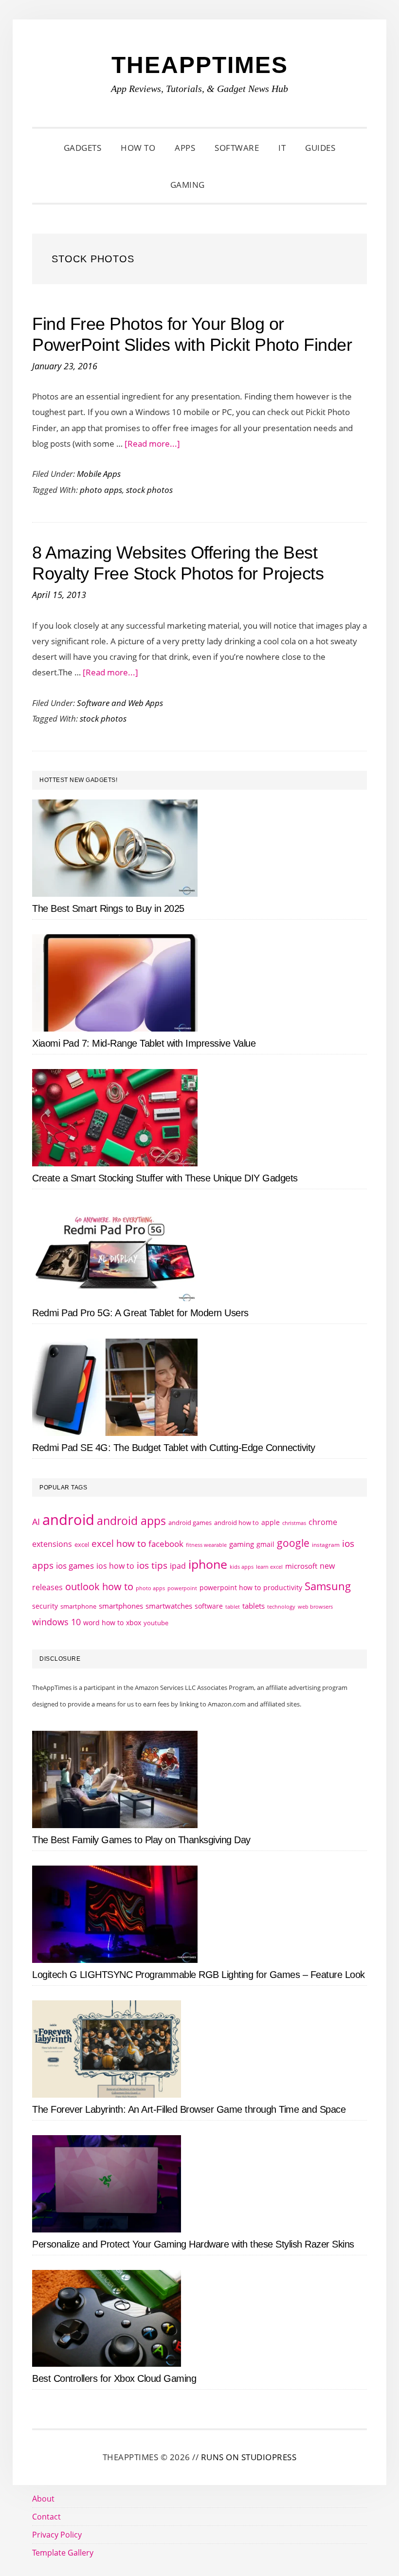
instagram (326, 1545)
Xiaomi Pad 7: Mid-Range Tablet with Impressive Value (144, 1043)
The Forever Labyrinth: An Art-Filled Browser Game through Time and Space (189, 2109)
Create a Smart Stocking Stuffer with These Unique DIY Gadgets (165, 1178)
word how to (103, 1623)
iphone (208, 1564)
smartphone (78, 1606)
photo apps (101, 490)
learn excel (269, 1567)
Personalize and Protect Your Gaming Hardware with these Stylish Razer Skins (193, 2244)
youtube (156, 1623)
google (293, 1543)
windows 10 (56, 1622)
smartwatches (169, 1606)
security (45, 1606)
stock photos (149, 490)
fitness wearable (206, 1545)
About (43, 2499)
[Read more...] (152, 444)
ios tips (152, 1565)
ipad (178, 1566)
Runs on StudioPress (249, 2457)
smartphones (121, 1606)
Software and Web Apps (120, 703)
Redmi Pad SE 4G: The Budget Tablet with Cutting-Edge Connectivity (174, 1448)
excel (82, 1544)
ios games (75, 1566)
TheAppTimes (200, 65)
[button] (227, 185)
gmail (265, 1544)
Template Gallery (63, 2553)
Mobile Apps (99, 474)
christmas (294, 1523)
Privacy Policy (57, 2535)
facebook (166, 1543)
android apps (131, 1521)
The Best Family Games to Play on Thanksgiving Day (141, 1840)
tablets (254, 1606)
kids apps (242, 1567)
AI (36, 1522)
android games (190, 1523)
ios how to (115, 1566)
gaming (242, 1544)
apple (271, 1522)
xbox (134, 1623)
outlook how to (99, 1586)
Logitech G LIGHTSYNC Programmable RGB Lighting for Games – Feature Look (199, 1975)
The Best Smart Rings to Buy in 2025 (108, 908)
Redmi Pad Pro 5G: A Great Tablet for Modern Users (140, 1313)
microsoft (301, 1566)
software (209, 1606)
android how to (236, 1523)
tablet (233, 1607)
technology (281, 1606)
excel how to (119, 1543)
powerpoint (182, 1588)
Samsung (328, 1586)
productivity (283, 1587)
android (68, 1520)
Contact (46, 2517)
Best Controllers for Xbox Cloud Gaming (114, 2378)
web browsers (315, 1606)
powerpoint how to (230, 1587)
